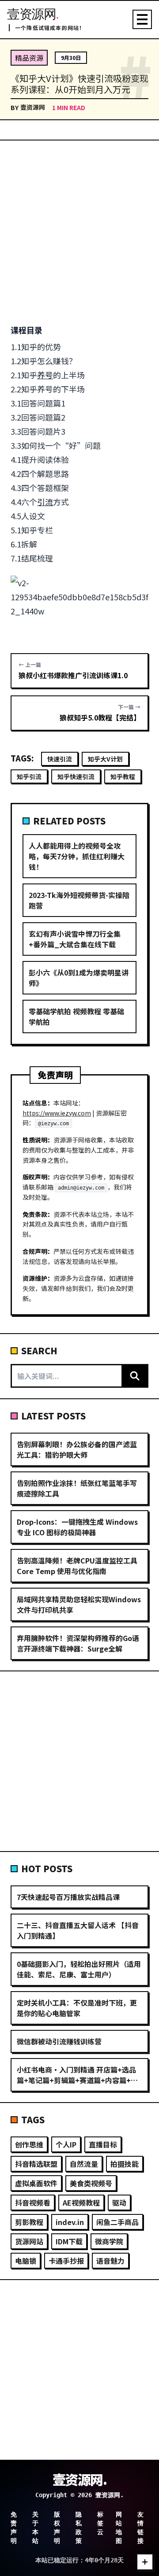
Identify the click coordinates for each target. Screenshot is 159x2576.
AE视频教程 (81, 2203)
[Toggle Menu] (142, 19)
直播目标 (103, 2144)
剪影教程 (29, 2222)
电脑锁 (26, 2261)
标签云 (100, 2523)
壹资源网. (80, 2479)
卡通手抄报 (66, 2261)
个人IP (66, 2144)
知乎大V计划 (105, 759)
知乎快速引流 (76, 776)
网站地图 (119, 2528)
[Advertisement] (79, 232)
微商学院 (109, 2241)
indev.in (70, 2222)
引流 (45, 502)
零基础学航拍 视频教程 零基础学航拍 (76, 1016)
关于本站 (35, 2528)
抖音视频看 (33, 2203)
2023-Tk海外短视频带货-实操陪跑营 (79, 900)
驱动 (119, 2203)
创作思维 (29, 2144)
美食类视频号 (91, 2183)
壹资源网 (33, 107)
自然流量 (84, 2164)
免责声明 (14, 2528)
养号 (45, 375)
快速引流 (60, 759)
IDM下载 (69, 2241)
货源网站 (29, 2241)
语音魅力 (110, 2261)
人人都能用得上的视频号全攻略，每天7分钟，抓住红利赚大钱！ (77, 856)
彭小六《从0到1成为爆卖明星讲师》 (79, 978)
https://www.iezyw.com (57, 1113)
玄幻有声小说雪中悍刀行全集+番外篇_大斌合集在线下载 (75, 939)
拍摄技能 (125, 2164)
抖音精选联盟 (36, 2164)
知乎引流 (29, 776)
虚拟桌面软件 (36, 2183)
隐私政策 (79, 2528)
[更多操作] (145, 2562)
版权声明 (57, 2528)
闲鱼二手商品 (117, 2222)
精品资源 (29, 58)
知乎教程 (123, 776)
